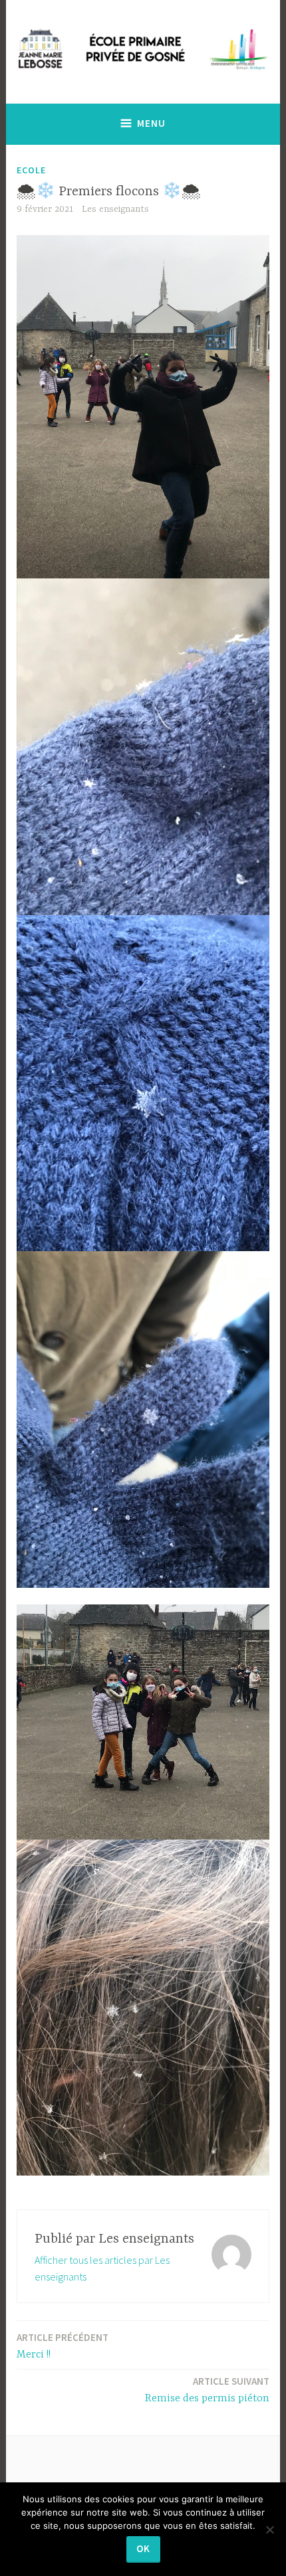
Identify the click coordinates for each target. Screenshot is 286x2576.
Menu (151, 123)
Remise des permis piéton (207, 2390)
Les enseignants (115, 209)
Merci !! (63, 2346)
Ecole (31, 170)
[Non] (269, 2530)
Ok (143, 2548)
